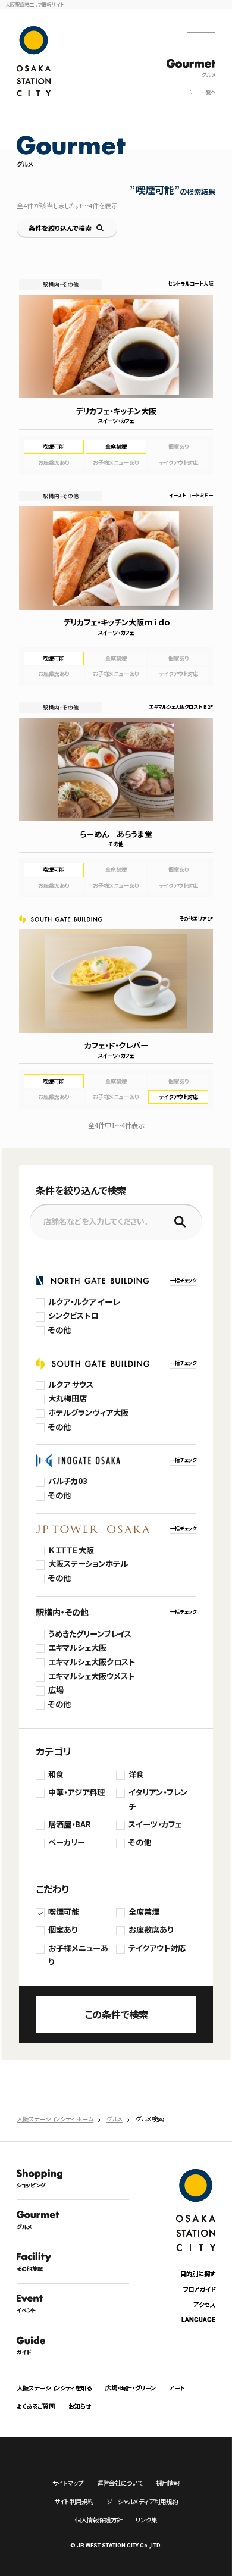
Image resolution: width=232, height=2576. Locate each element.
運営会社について (120, 2483)
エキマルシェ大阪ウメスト (91, 1676)
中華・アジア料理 (76, 1792)
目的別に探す (198, 2273)
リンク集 (146, 2520)
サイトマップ (68, 2483)
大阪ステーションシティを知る (54, 2388)
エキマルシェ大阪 (77, 1647)
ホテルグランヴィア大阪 (88, 1412)
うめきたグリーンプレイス (90, 1634)
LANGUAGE (198, 2320)
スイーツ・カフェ (155, 1824)
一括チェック (183, 1280)
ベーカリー (67, 1842)
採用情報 (168, 2483)
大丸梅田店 (68, 1398)
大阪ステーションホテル (88, 1564)
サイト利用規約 (74, 2501)
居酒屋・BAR (70, 1824)
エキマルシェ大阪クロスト (92, 1662)
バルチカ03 (68, 1481)
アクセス (204, 2304)
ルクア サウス (71, 1384)
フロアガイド (199, 2289)
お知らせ (80, 2406)
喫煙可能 (64, 1912)
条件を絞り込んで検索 (60, 228)
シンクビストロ (73, 1315)
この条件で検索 (116, 2014)
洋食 (136, 1774)
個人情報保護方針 (99, 2520)
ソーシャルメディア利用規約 (142, 2501)
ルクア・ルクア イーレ (84, 1302)
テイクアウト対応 (157, 1948)
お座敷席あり (151, 1929)
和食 (56, 1774)
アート (177, 2388)
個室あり (63, 1929)
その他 (59, 1330)
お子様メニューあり (78, 1955)
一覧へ (208, 92)
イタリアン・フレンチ (158, 1799)
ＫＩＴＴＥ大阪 (71, 1550)
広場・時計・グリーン (131, 2388)
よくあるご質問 (36, 2406)
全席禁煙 (144, 1912)
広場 (56, 1690)
